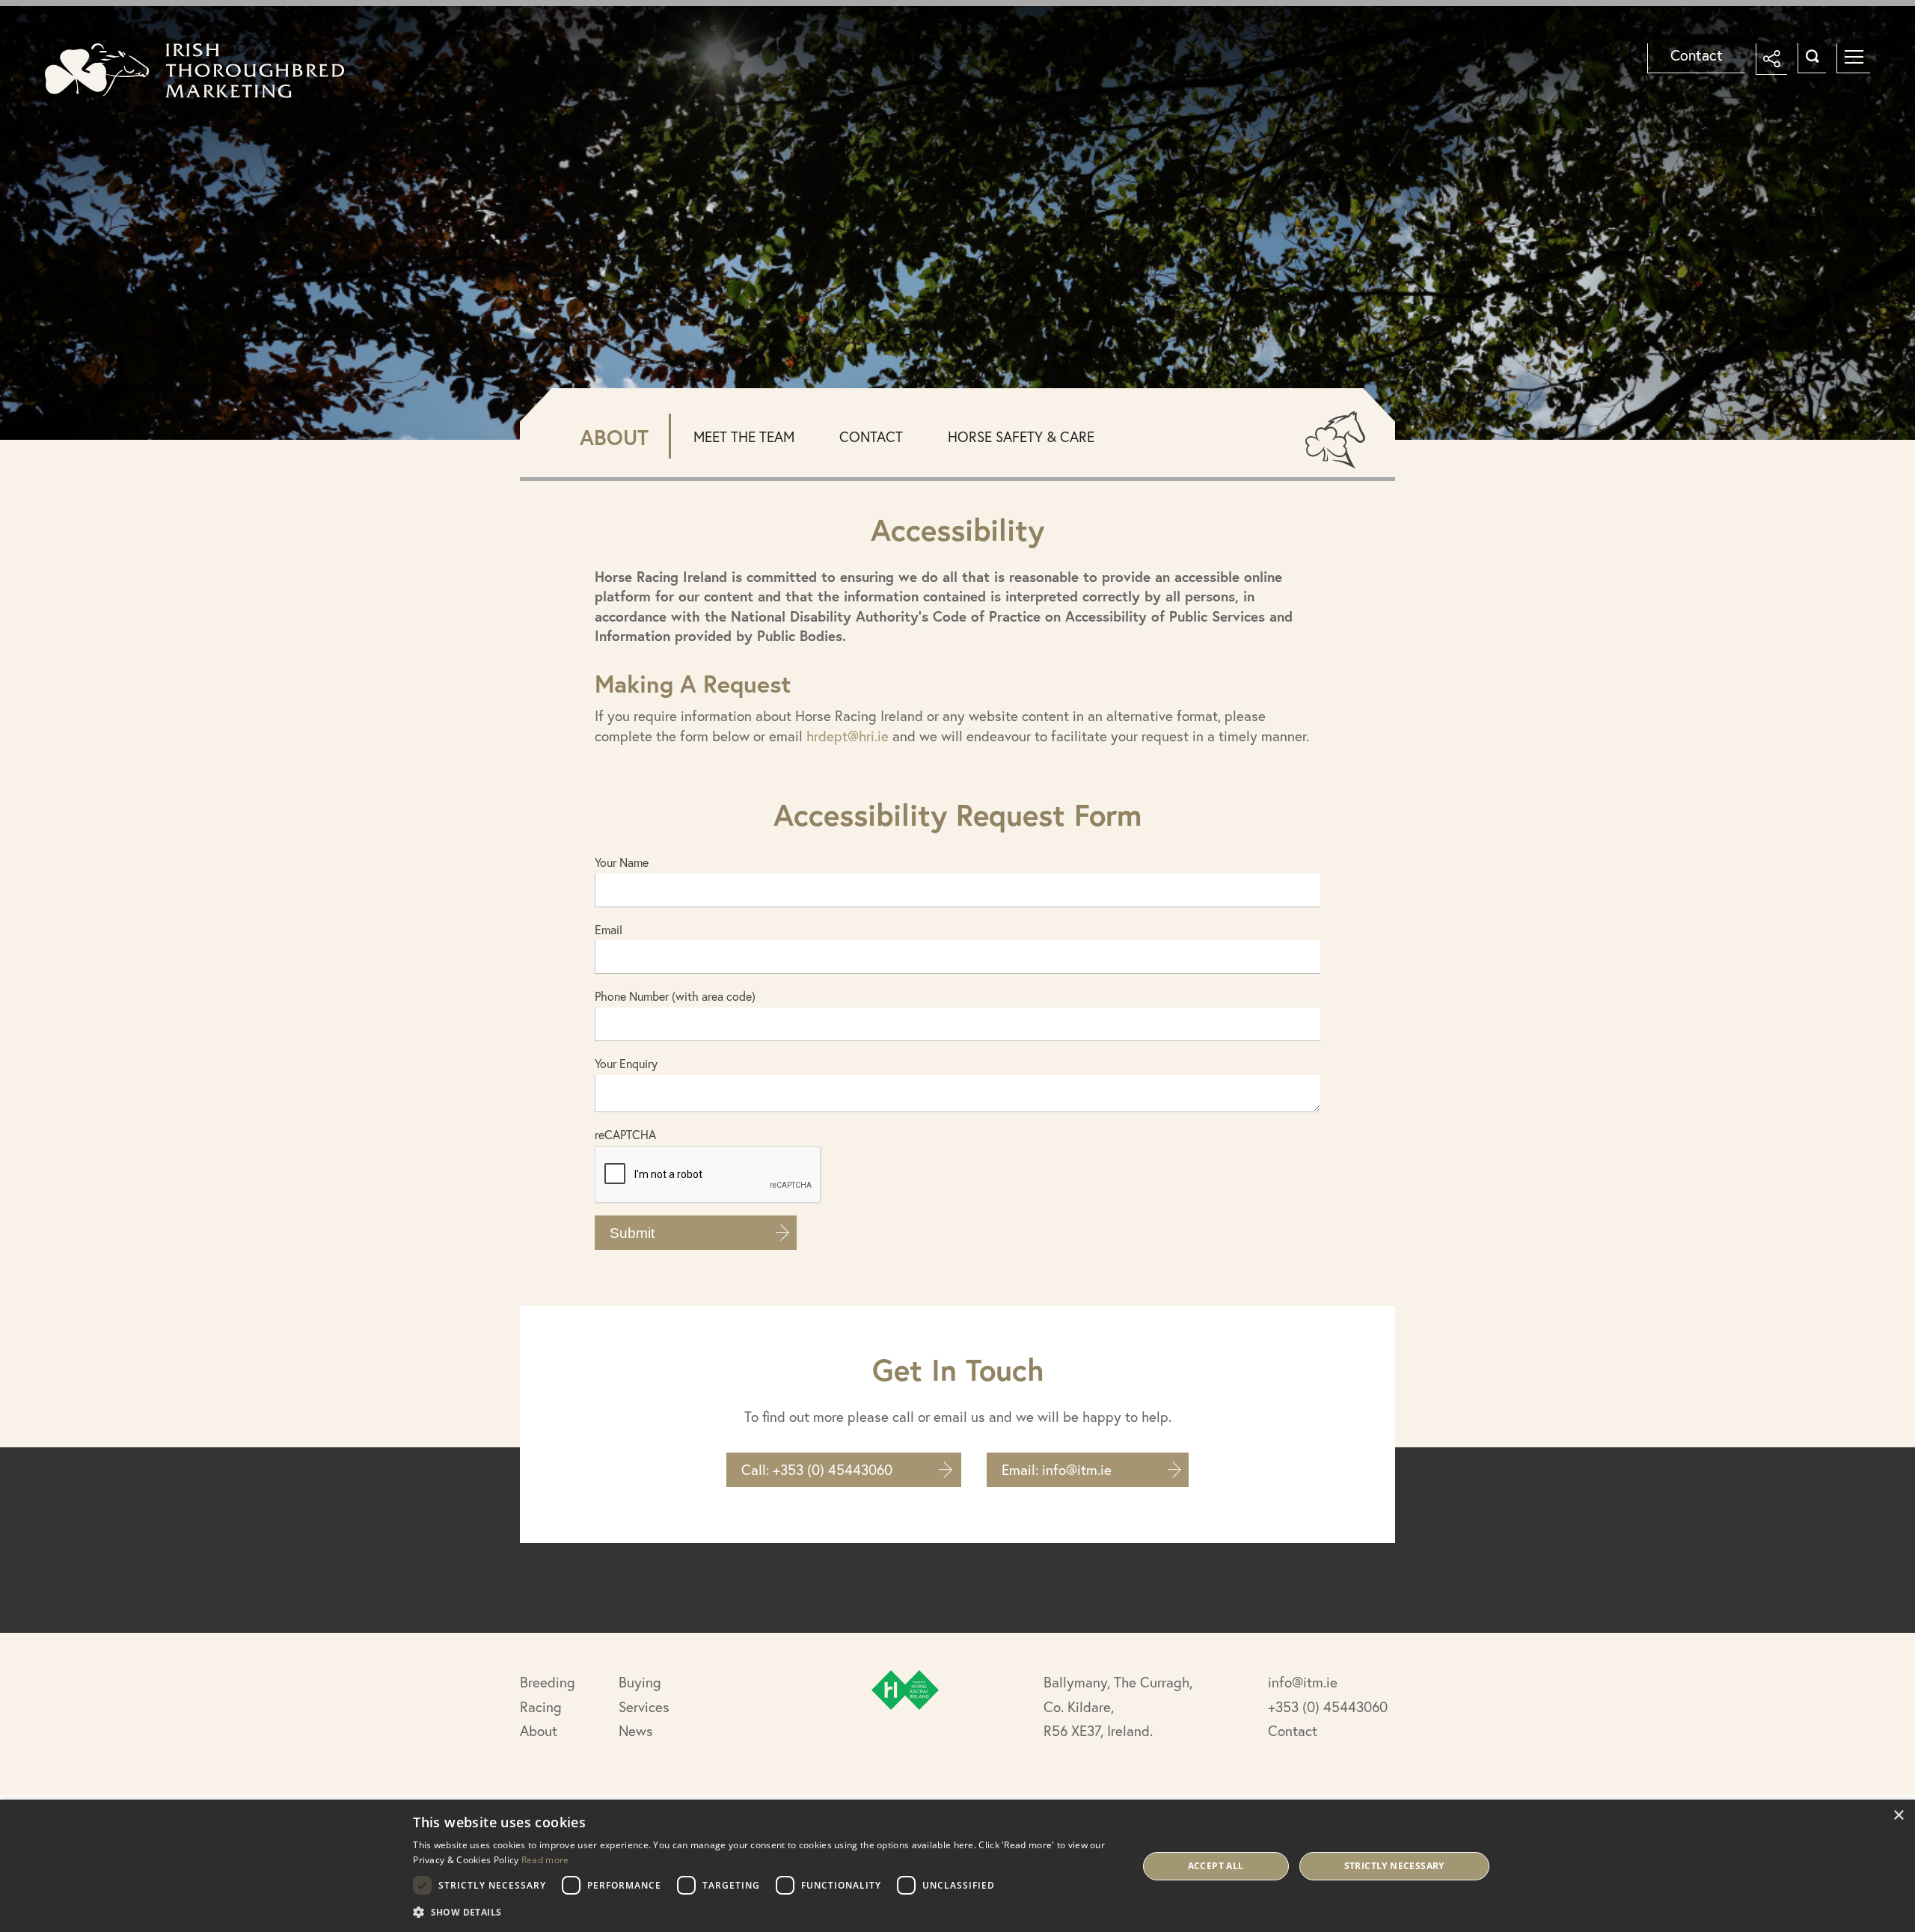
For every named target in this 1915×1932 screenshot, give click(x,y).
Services (644, 1706)
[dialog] (957, 1866)
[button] (765, 1912)
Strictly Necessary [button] (1394, 1866)
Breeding (548, 1682)
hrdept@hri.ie (848, 736)
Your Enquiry (626, 1063)
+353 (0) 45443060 (1328, 1706)
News (636, 1730)
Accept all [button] (1216, 1866)
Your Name (622, 862)
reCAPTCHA (625, 1134)
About (539, 1730)
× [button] (1898, 1816)
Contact (1697, 55)
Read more (545, 1860)
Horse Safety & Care (1021, 436)
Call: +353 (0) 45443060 (817, 1469)
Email (609, 929)
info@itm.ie (1303, 1682)
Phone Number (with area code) (675, 996)
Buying (640, 1682)
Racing (541, 1706)
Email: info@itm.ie (1057, 1469)
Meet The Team (744, 436)
